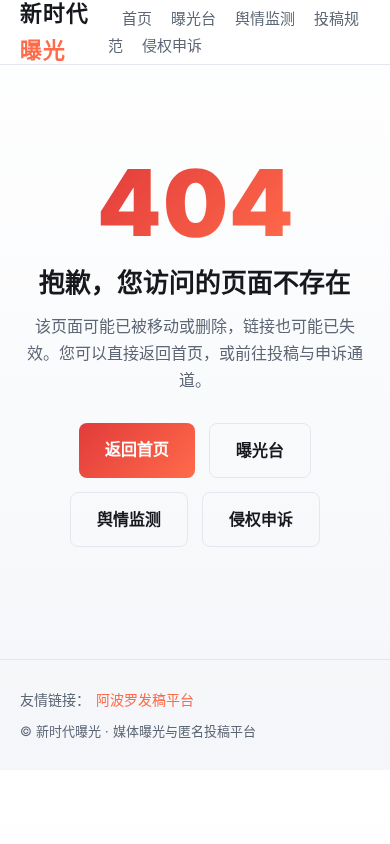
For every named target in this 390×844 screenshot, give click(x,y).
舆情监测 (265, 18)
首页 (137, 18)
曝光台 (193, 18)
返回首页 (137, 449)
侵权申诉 (172, 45)
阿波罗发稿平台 (145, 699)
